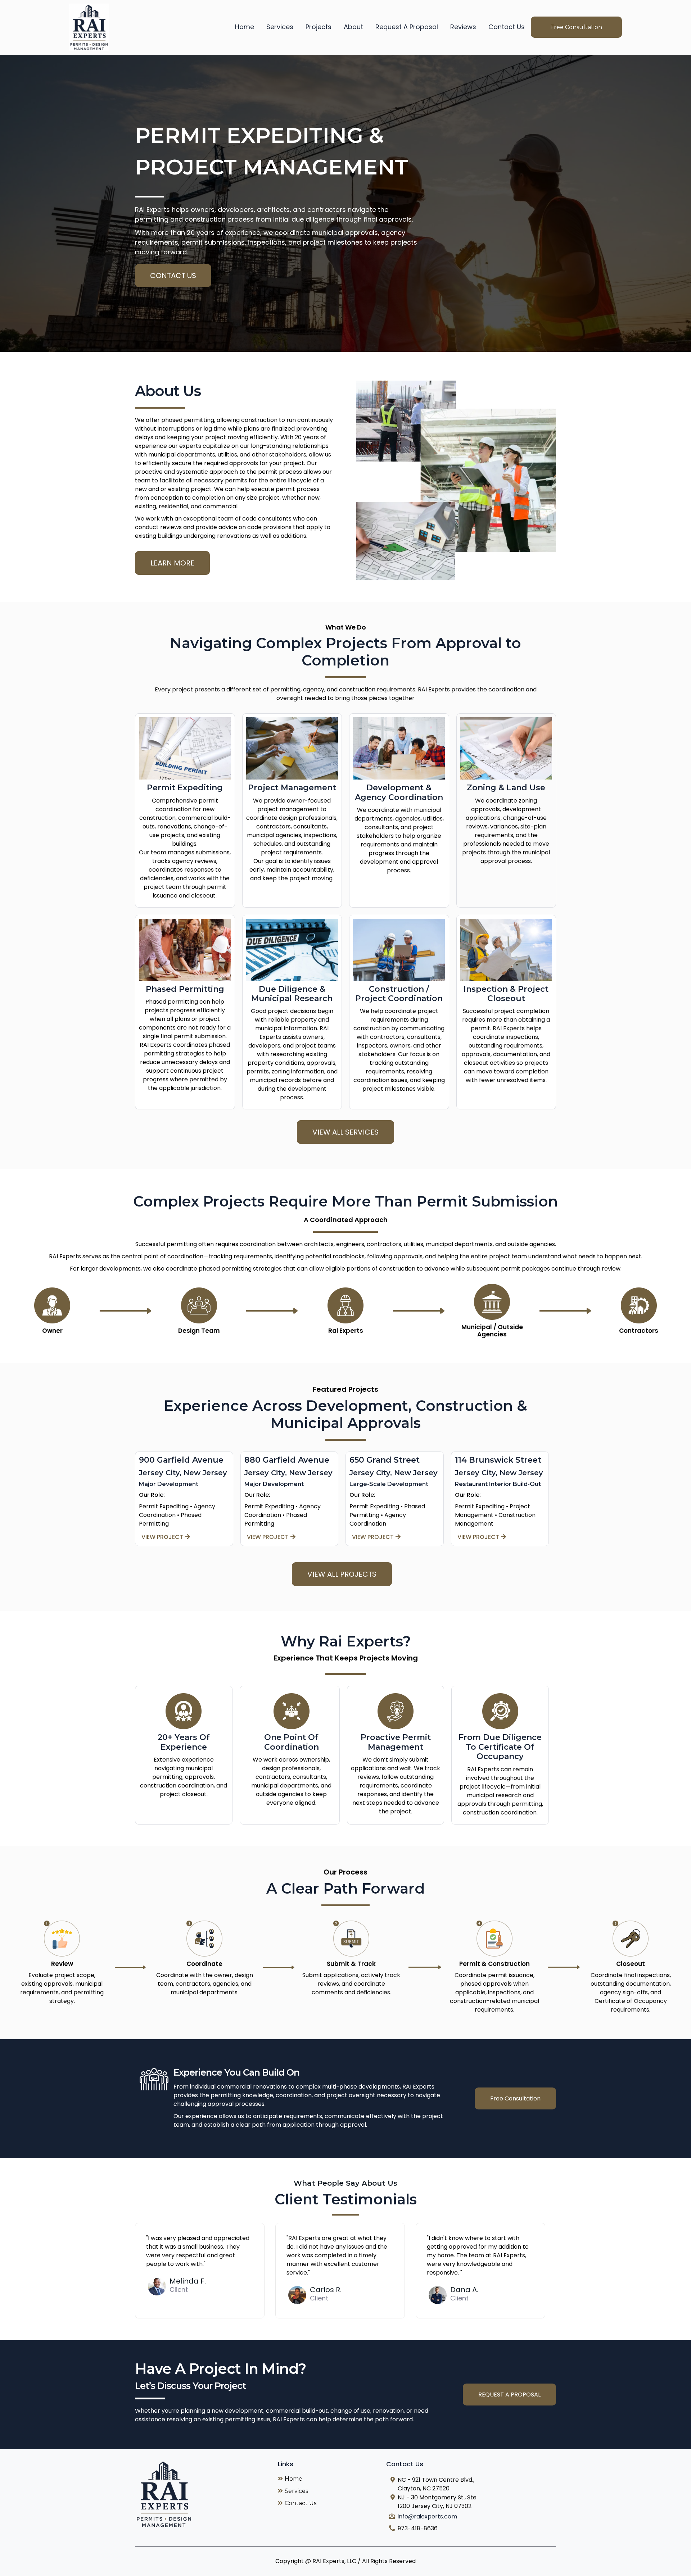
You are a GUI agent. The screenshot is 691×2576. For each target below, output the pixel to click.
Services (280, 27)
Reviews (463, 27)
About (353, 27)
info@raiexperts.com (427, 2516)
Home (245, 27)
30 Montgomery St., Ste (444, 2497)
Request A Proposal (407, 27)
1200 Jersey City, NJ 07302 (435, 2506)
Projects (319, 27)
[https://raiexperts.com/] (89, 27)
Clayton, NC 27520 (424, 2488)
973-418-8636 (418, 2528)
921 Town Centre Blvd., (443, 2480)
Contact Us (507, 27)
